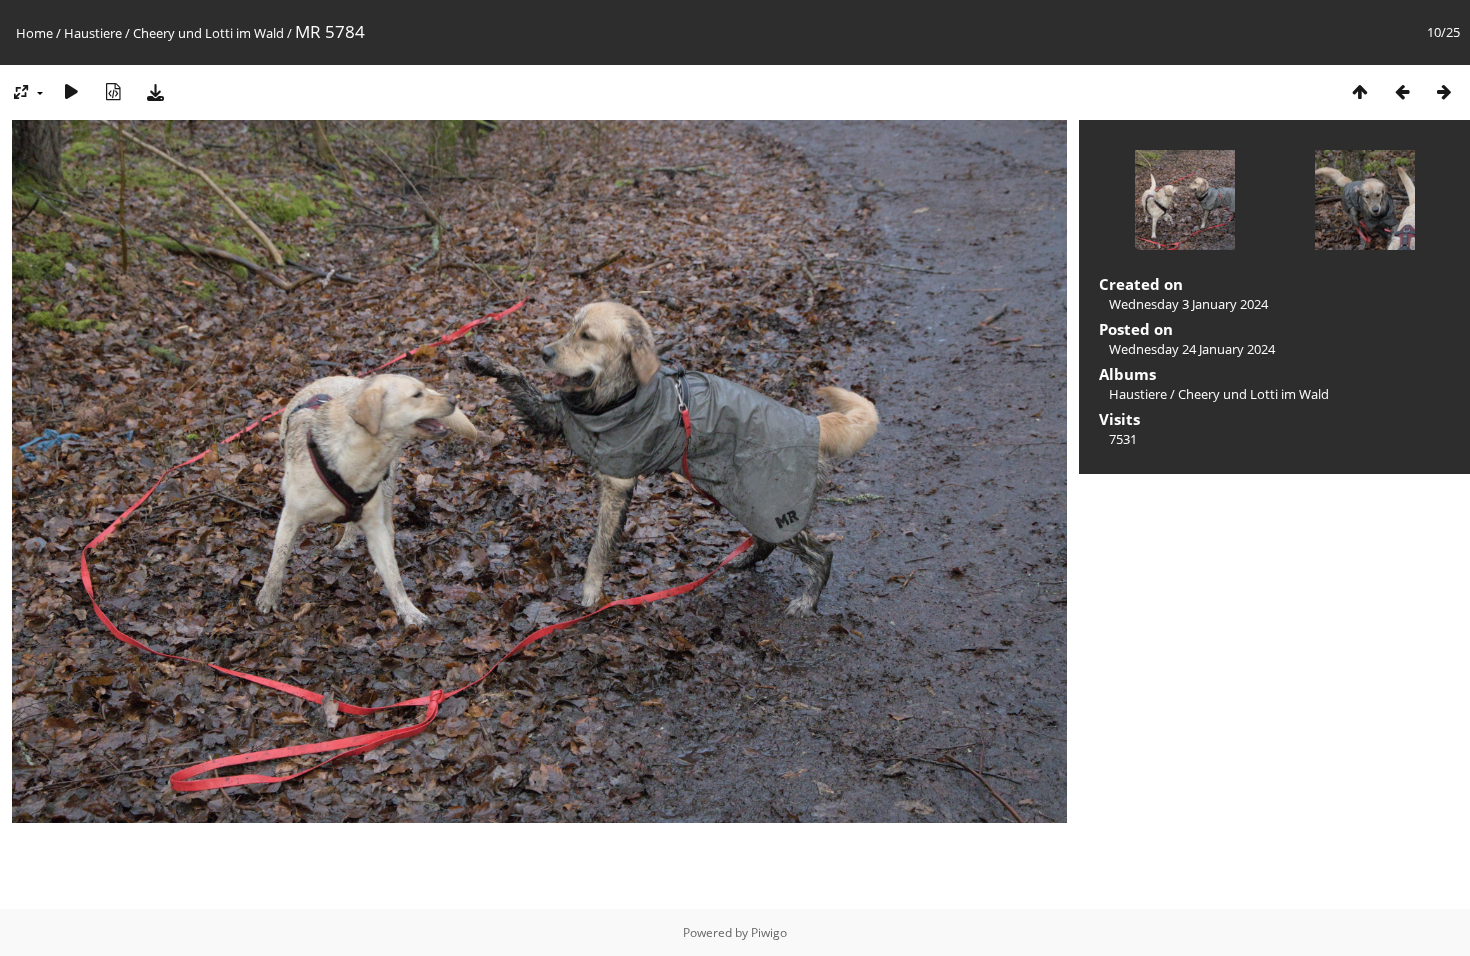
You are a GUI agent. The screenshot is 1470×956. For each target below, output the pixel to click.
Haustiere (93, 33)
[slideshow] (71, 91)
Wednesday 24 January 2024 (1192, 349)
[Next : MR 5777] (1444, 91)
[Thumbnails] (1360, 91)
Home (34, 33)
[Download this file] (155, 91)
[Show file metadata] (113, 91)
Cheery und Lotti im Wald (208, 33)
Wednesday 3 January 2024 (1188, 304)
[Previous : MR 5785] (1402, 91)
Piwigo (769, 932)
